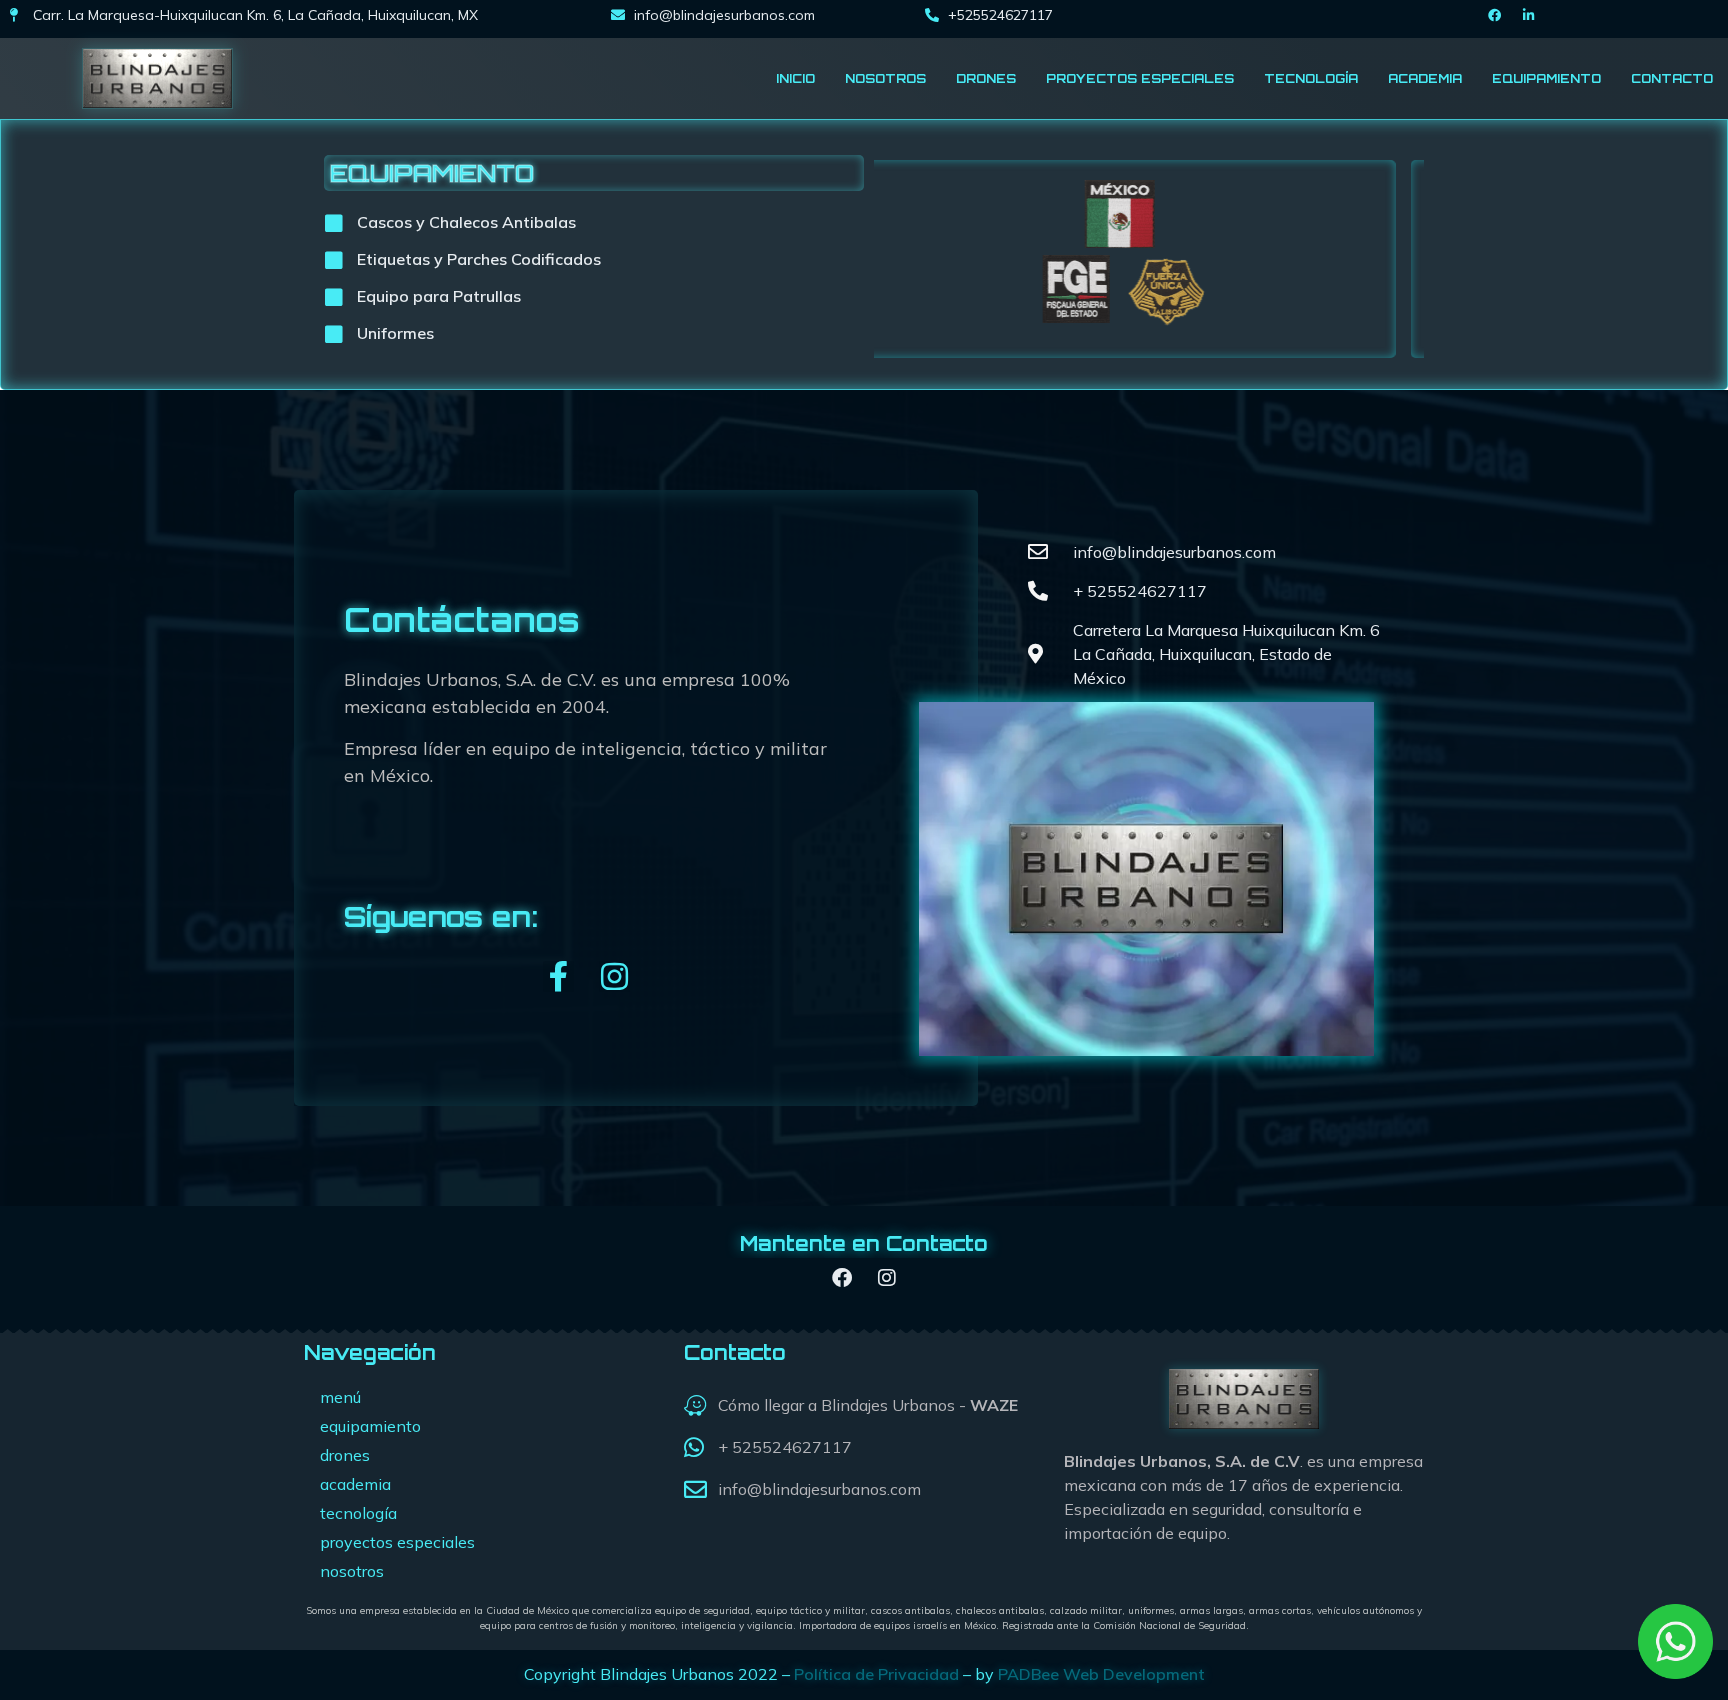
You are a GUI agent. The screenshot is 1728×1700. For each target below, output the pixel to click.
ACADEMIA (1425, 78)
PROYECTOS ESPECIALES (1140, 78)
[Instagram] (614, 976)
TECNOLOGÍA (1311, 78)
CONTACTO (1672, 78)
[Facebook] (1495, 15)
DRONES (986, 78)
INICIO (795, 78)
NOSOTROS (885, 78)
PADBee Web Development (1101, 1674)
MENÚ (340, 1397)
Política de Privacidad (876, 1674)
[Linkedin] (1529, 15)
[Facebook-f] (558, 976)
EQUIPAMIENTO (1546, 78)
